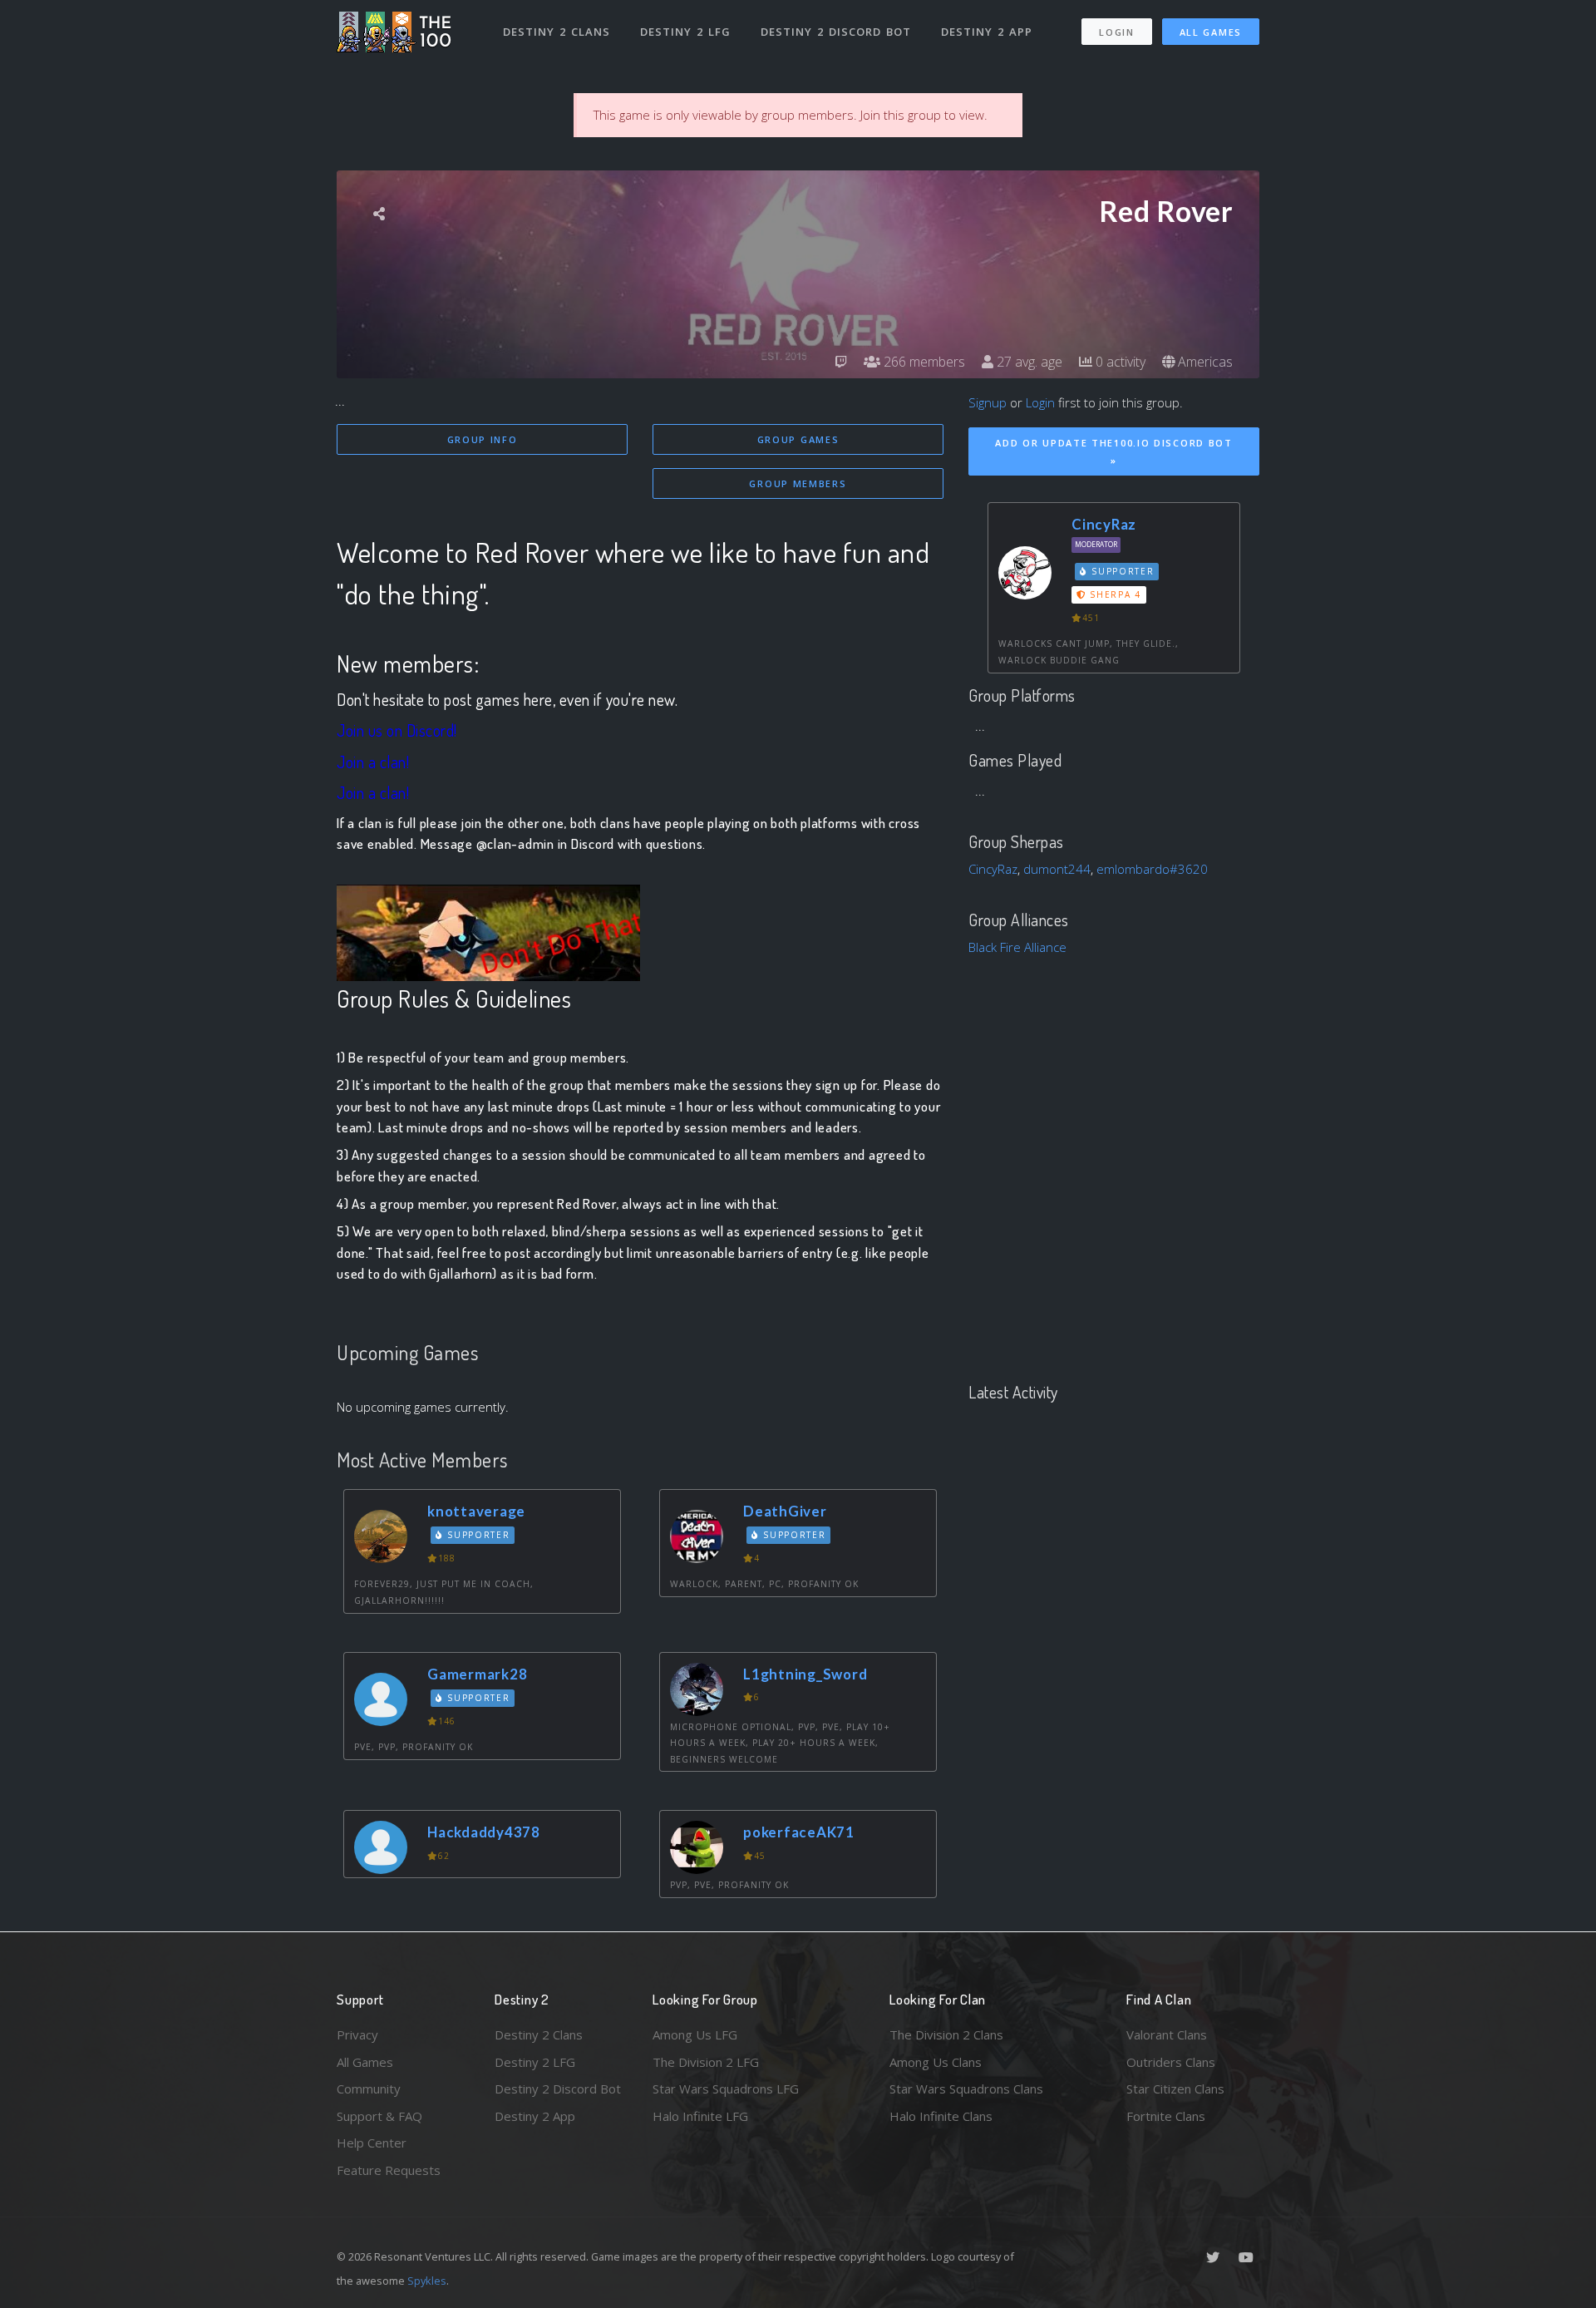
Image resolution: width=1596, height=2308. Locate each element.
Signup (988, 402)
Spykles (427, 2281)
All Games (1211, 32)
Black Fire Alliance (1017, 947)
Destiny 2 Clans (557, 32)
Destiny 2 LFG (685, 32)
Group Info (483, 439)
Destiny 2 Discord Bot (836, 32)
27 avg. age (1028, 362)
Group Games (798, 439)
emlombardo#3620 (1152, 869)
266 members (923, 362)
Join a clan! (373, 762)
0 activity (1119, 362)
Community (369, 2089)
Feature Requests (389, 2170)
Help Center (372, 2143)
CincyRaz (1104, 524)
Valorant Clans (1167, 2034)
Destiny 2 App (987, 32)
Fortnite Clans (1166, 2116)
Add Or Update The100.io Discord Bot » (1114, 451)
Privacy (357, 2034)
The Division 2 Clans (946, 2034)
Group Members (798, 483)
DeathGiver (785, 1511)
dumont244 (1057, 869)
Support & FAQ (379, 2116)
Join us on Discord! (397, 730)
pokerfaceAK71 (799, 1832)
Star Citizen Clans (1175, 2089)
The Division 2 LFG (706, 2062)
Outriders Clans (1171, 2062)
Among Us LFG (695, 2034)
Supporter (477, 1535)
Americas (1204, 362)
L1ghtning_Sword (805, 1674)
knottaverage (476, 1511)
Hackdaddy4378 (484, 1832)
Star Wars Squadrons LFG (726, 2089)
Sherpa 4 (1114, 594)
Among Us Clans (936, 2062)
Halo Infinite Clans (941, 2116)
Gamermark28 (477, 1674)
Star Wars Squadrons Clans (966, 2089)
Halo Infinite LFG (700, 2116)
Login (1117, 32)
